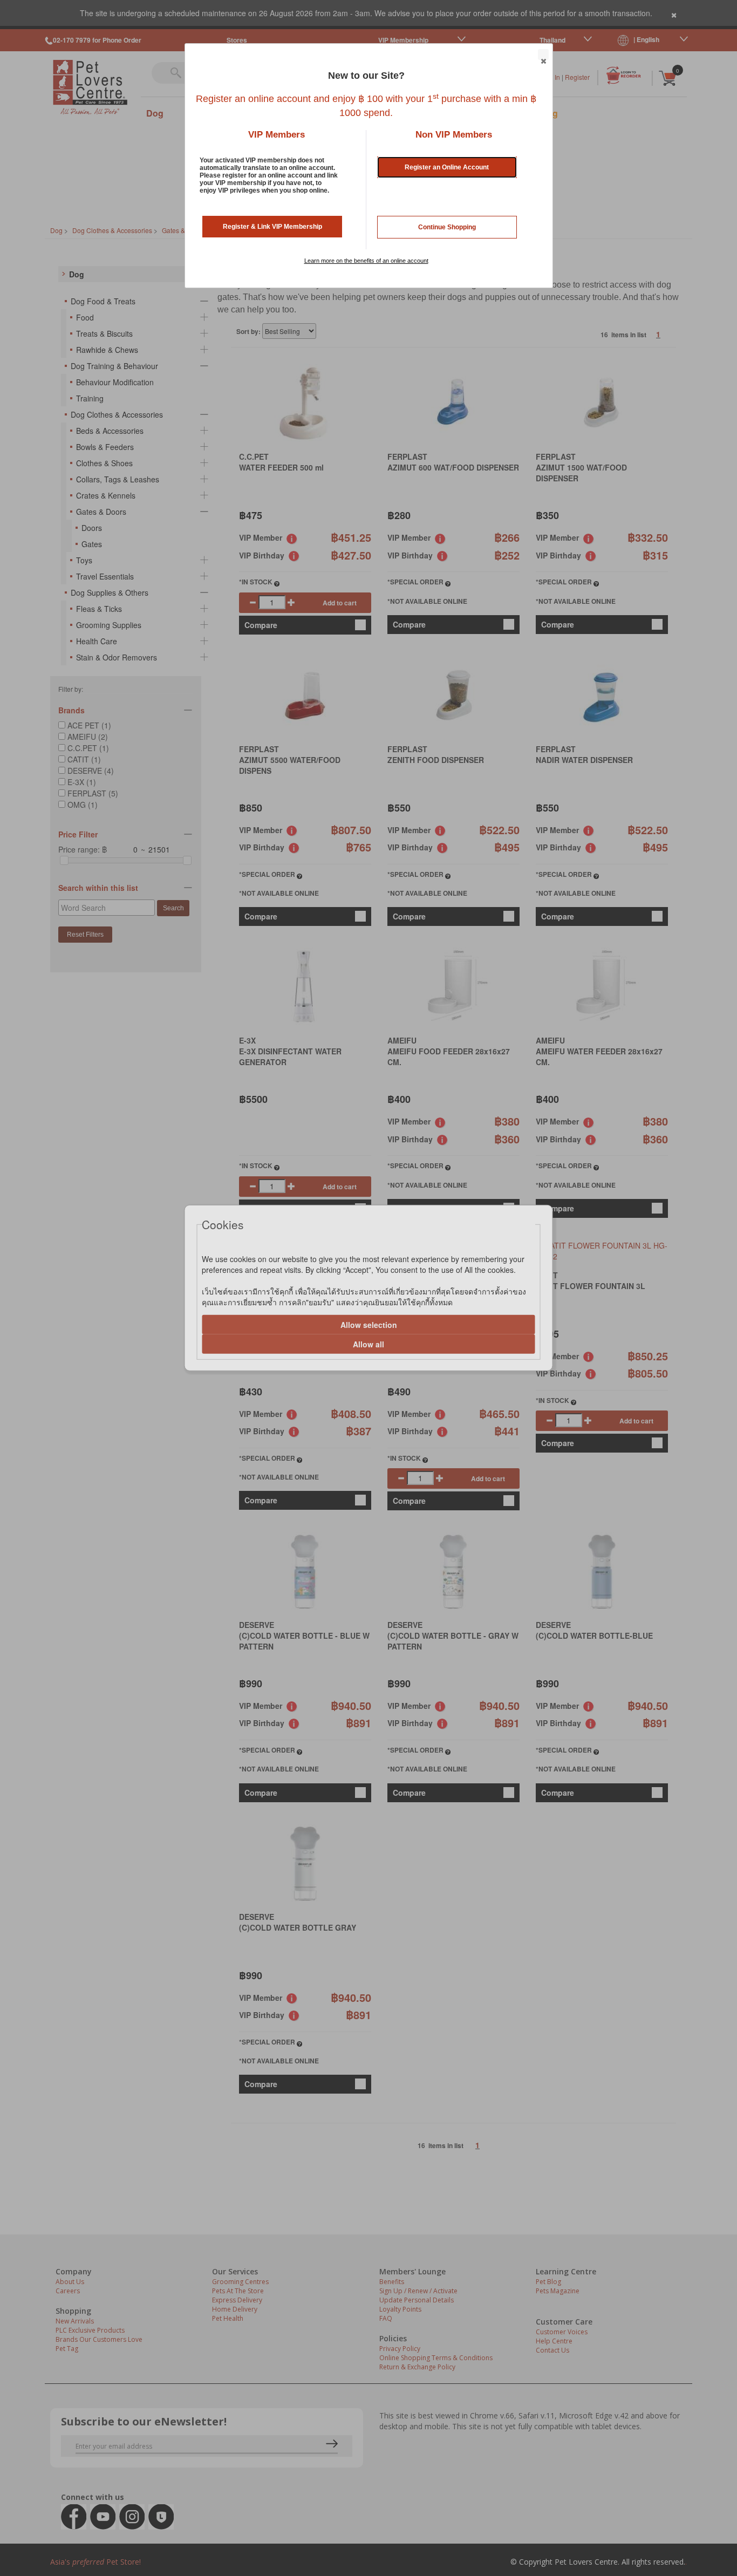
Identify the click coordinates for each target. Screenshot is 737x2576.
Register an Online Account (447, 167)
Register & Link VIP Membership (272, 227)
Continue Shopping (447, 227)
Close (543, 54)
